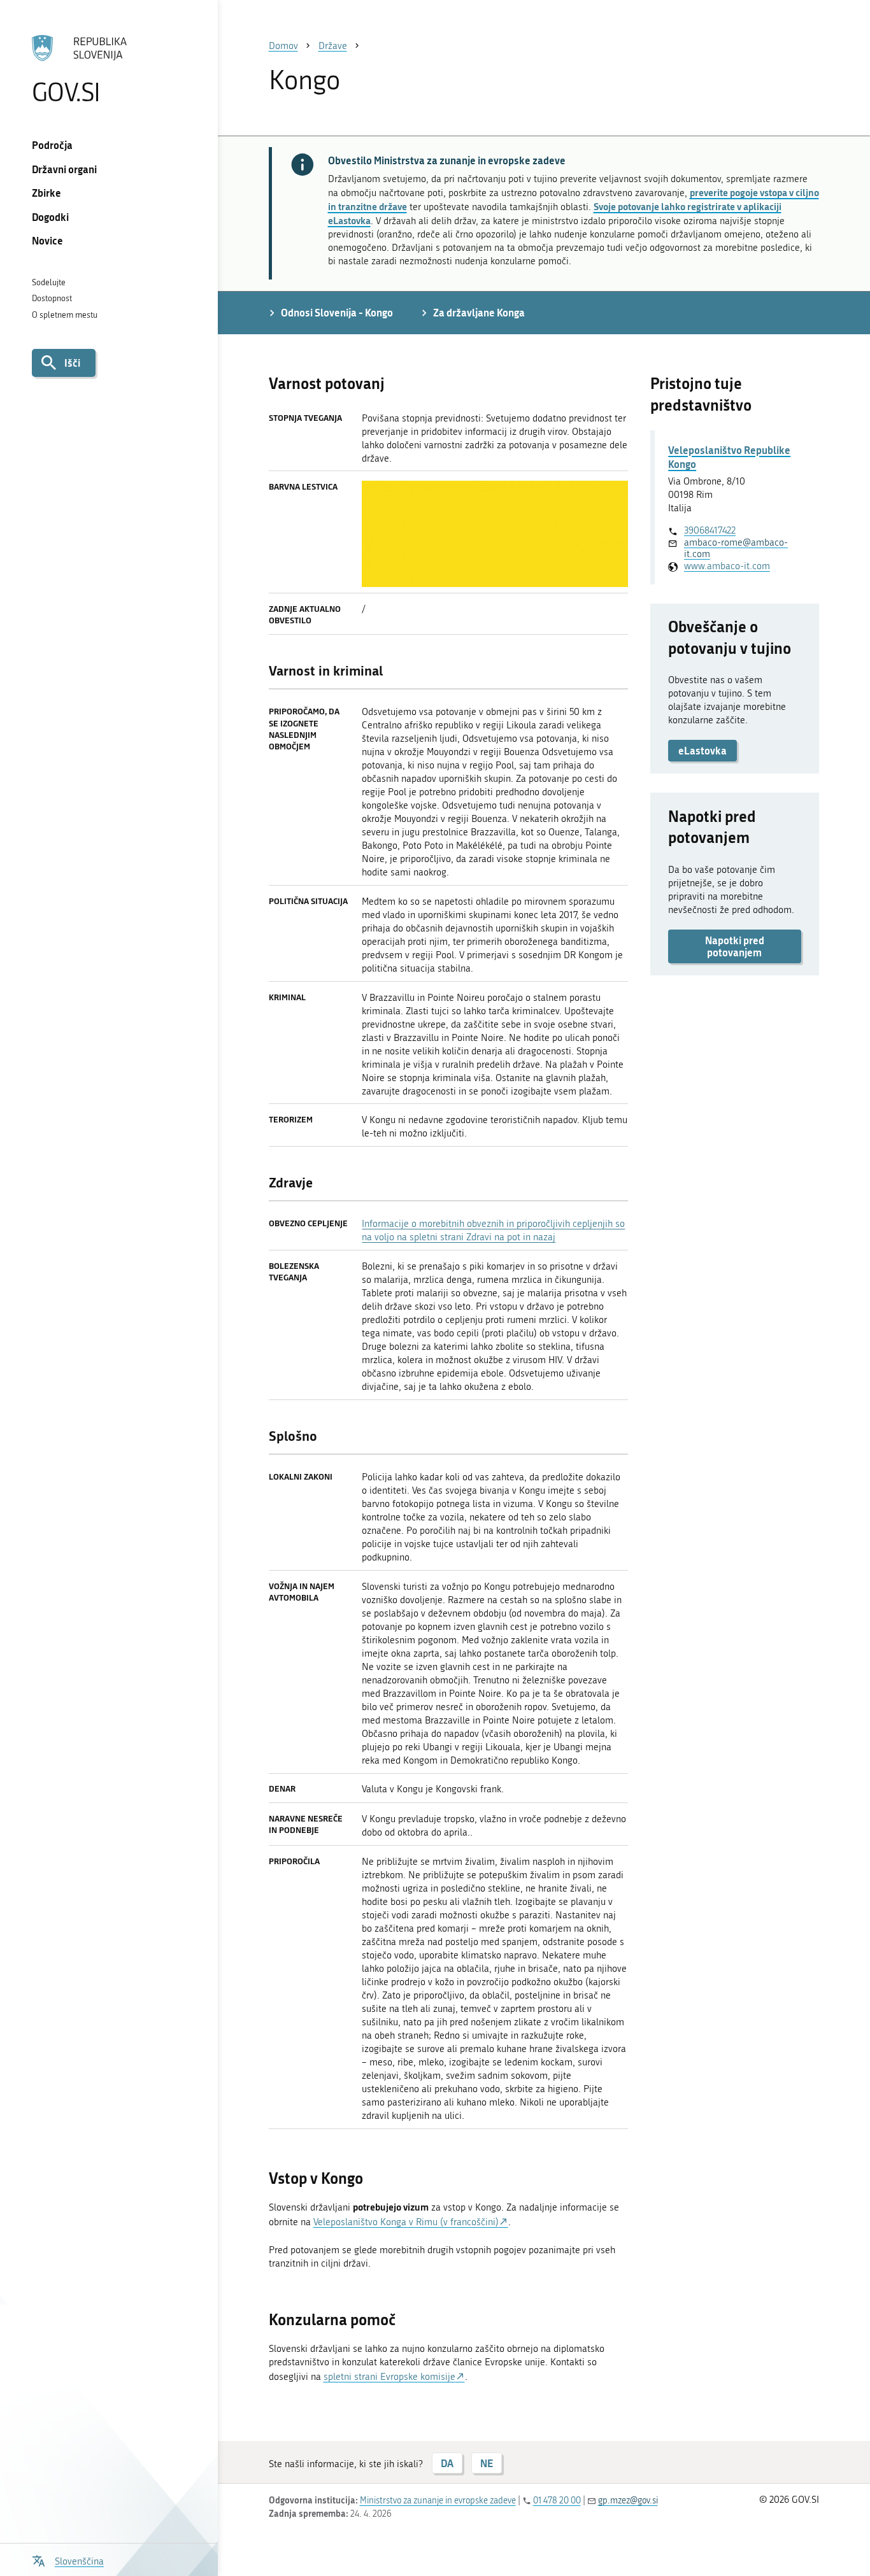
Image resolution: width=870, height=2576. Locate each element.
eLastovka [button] (702, 750)
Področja (52, 145)
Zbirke (46, 193)
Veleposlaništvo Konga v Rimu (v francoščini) (406, 2222)
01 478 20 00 (557, 2501)
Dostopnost (52, 298)
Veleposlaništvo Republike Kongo (729, 457)
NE (487, 2463)
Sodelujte (49, 282)
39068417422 (710, 530)
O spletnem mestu (65, 315)
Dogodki (50, 217)
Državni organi (64, 169)
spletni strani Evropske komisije (389, 2377)
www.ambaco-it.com (727, 566)
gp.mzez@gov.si (628, 2501)
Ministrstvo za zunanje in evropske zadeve (438, 2501)
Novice (47, 240)
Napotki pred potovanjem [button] (735, 946)
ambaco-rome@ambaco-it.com (736, 548)
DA (447, 2463)
